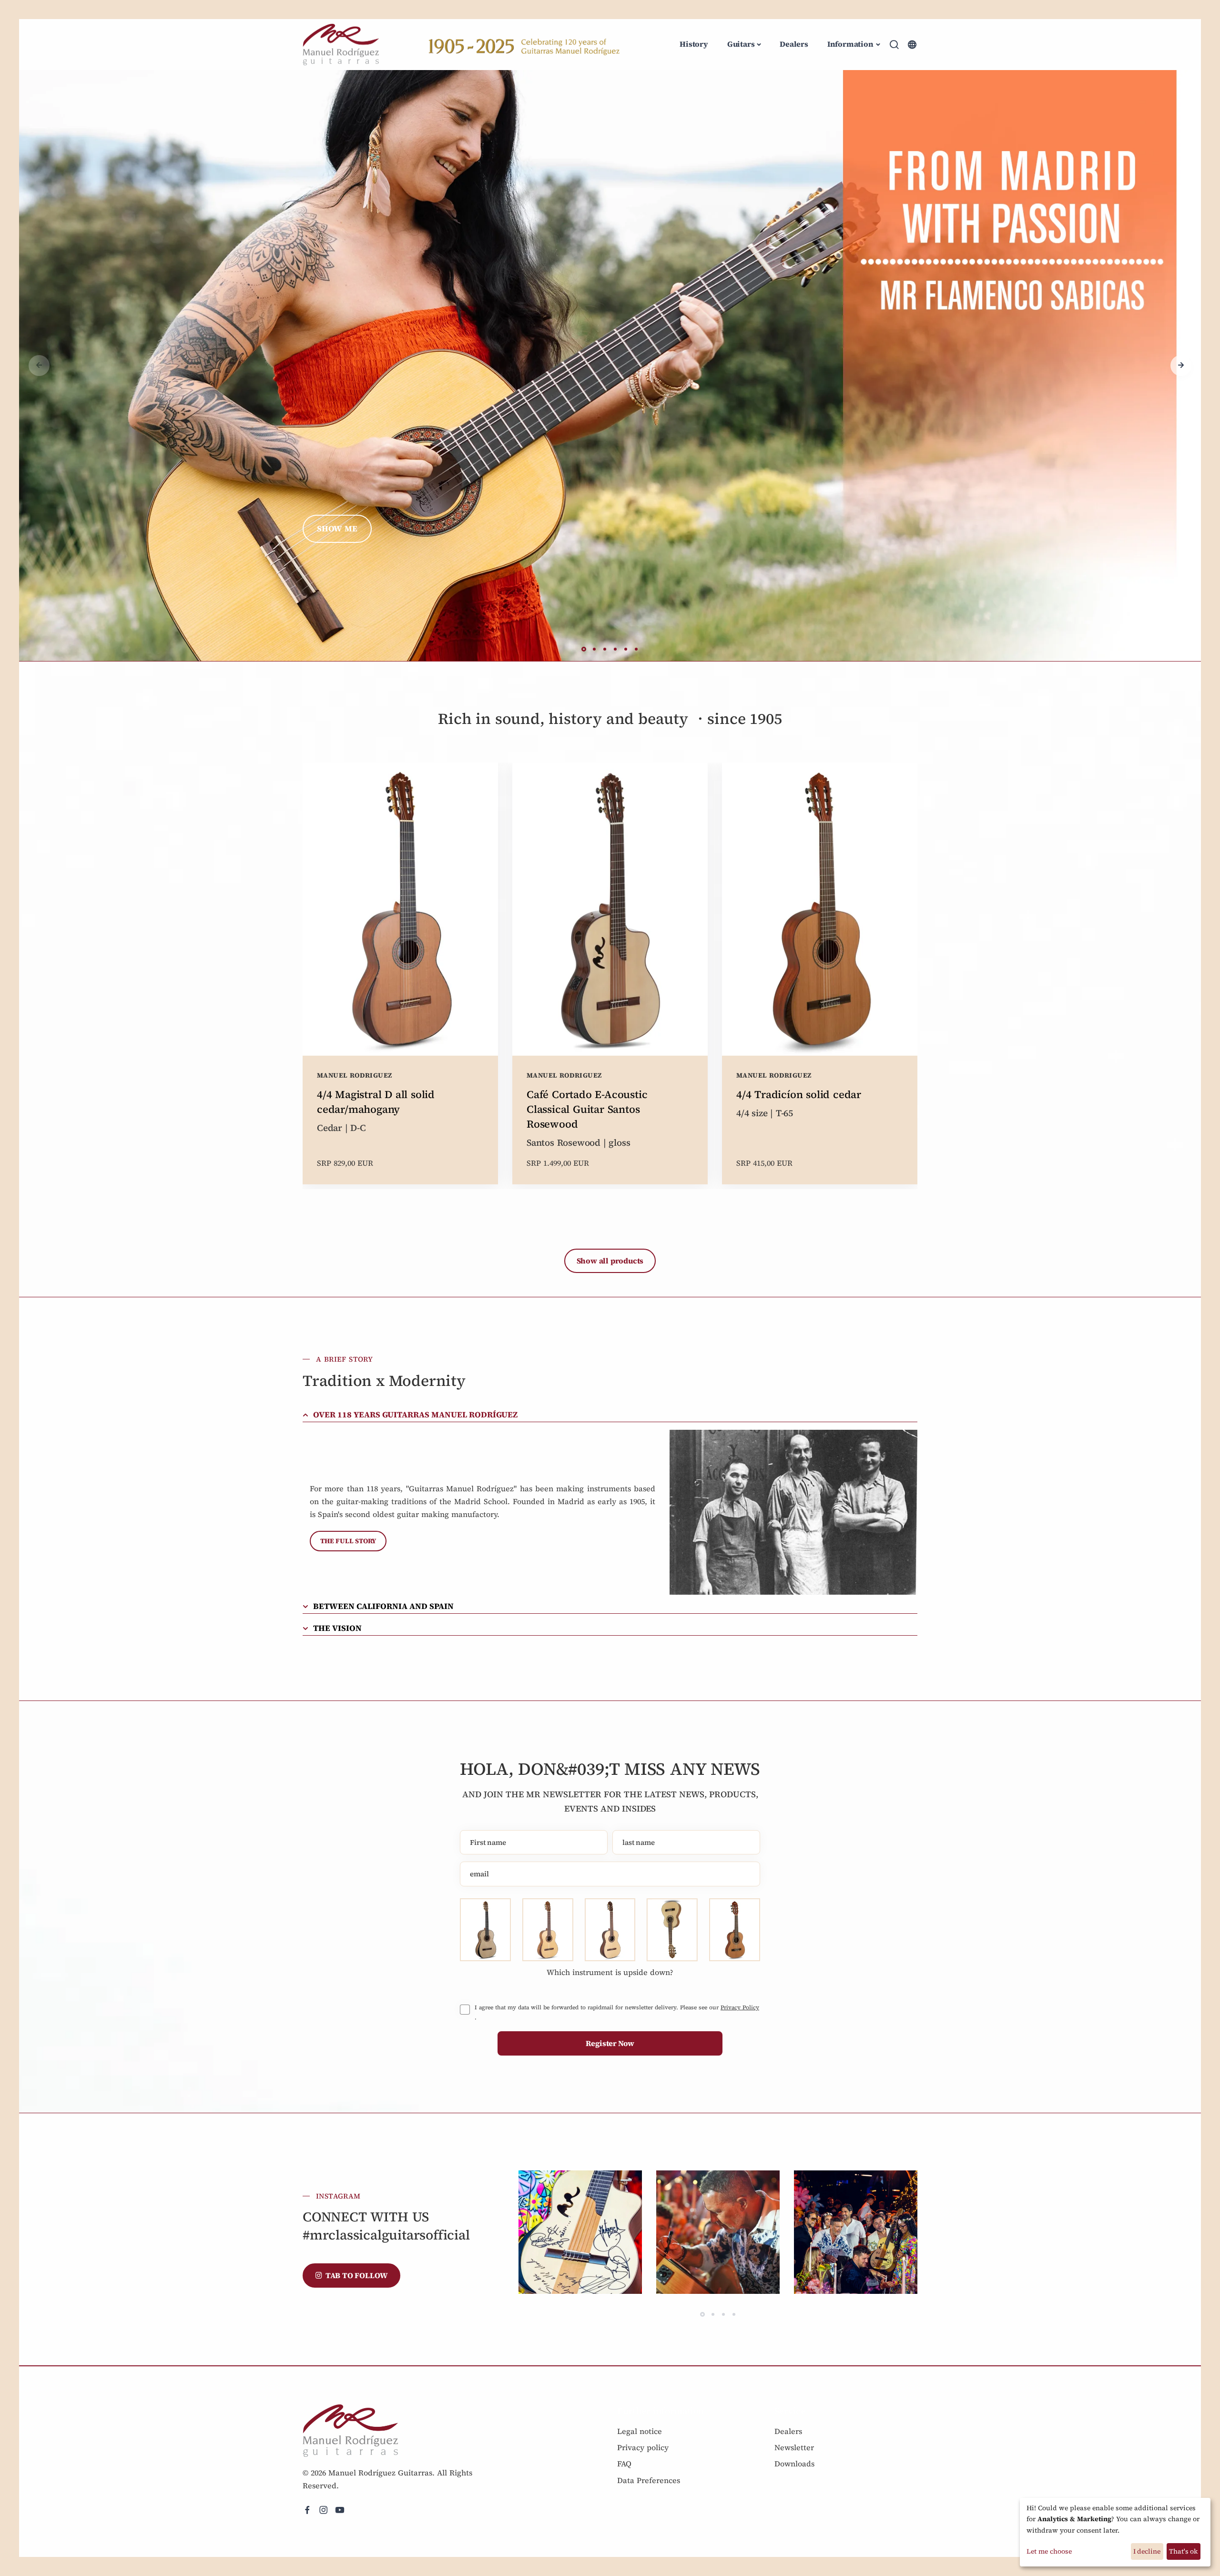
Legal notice (640, 2431)
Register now (610, 2043)
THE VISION (337, 1628)
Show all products (610, 1261)
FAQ (624, 2464)
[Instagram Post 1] (580, 2232)
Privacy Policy (740, 2007)
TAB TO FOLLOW (357, 2275)
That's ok (1183, 2551)
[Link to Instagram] (324, 2510)
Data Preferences (649, 2480)
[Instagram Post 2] (718, 2232)
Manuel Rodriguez (354, 1075)
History (694, 44)
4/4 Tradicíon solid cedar (799, 1094)
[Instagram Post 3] (856, 2232)
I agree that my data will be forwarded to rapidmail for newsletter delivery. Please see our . (617, 2012)
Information (850, 44)
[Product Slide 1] (610, 365)
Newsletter (794, 2447)
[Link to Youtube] (340, 2510)
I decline (1147, 2551)
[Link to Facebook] (307, 2510)
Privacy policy (643, 2447)
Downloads (794, 2464)
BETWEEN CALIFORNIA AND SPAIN (383, 1606)
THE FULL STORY (348, 1541)
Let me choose (1049, 2551)
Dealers (794, 44)
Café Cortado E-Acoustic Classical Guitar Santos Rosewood (587, 1109)
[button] (1181, 366)
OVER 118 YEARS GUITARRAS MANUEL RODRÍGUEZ (415, 1415)
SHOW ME (337, 529)
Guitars (741, 44)
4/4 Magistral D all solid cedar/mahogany (376, 1102)
